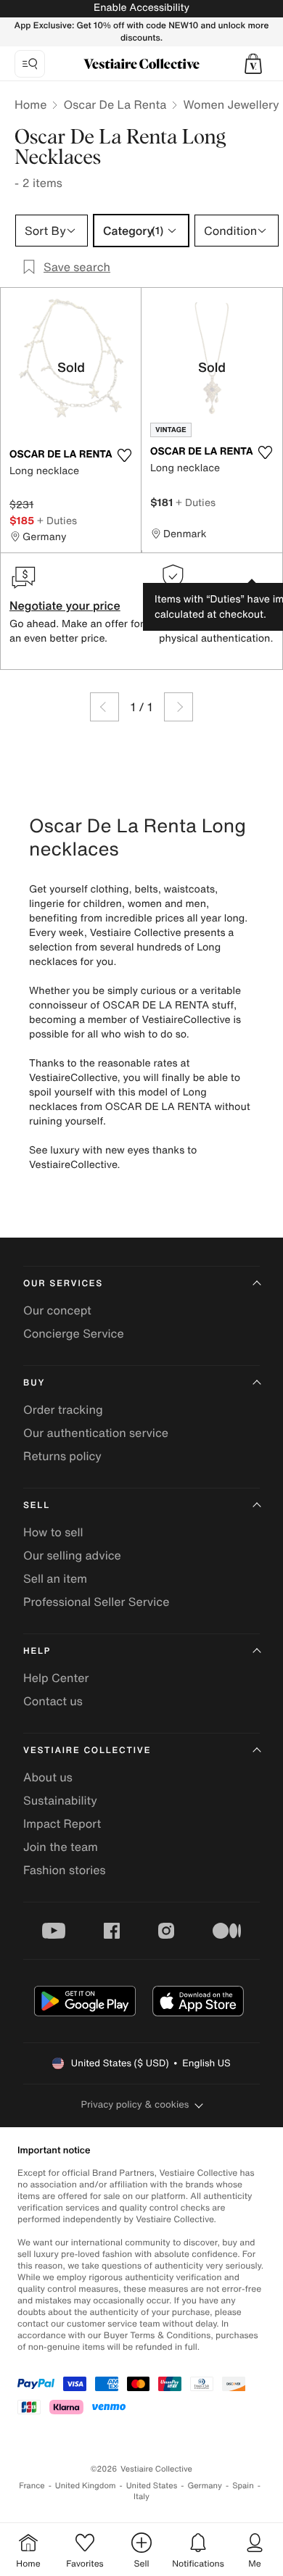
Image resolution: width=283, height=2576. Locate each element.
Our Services (63, 1284)
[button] (253, 64)
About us (48, 1777)
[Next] (179, 707)
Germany (205, 2486)
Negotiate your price (65, 605)
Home (30, 104)
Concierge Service (74, 1333)
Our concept (57, 1310)
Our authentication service (96, 1433)
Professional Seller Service (96, 1602)
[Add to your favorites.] (124, 455)
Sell (37, 1506)
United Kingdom (86, 2486)
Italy (141, 2497)
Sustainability (60, 1800)
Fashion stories (65, 1870)
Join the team (61, 1847)
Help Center (56, 1678)
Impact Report (62, 1823)
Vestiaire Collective (87, 1751)
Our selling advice (72, 1555)
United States (152, 2486)
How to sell (53, 1532)
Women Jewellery (231, 104)
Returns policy (62, 1456)
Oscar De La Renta (115, 104)
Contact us (53, 1701)
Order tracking (63, 1409)
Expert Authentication (219, 605)
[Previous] (104, 707)
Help (37, 1651)
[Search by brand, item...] (30, 64)
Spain (243, 2486)
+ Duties (57, 520)
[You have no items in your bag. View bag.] (253, 64)
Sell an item (55, 1578)
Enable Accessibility (141, 8)
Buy (34, 1383)
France (32, 2486)
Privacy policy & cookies (135, 2104)
